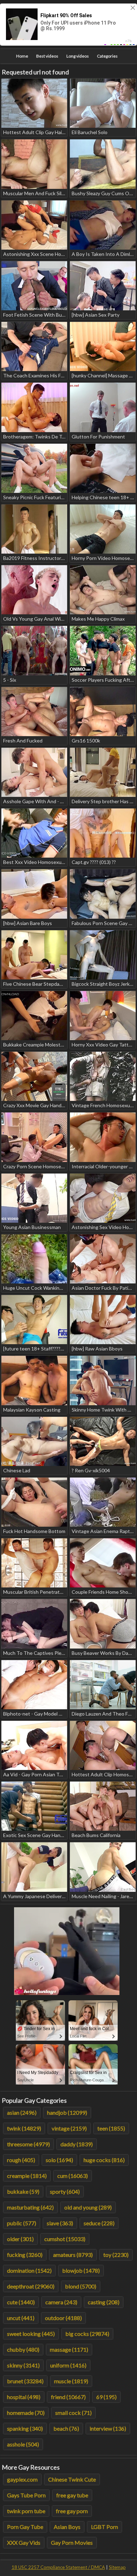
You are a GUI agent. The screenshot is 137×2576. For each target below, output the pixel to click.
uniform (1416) (68, 2365)
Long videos (78, 56)
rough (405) (21, 2160)
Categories (107, 56)
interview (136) (108, 2428)
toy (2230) (116, 2255)
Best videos (47, 56)
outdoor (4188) (63, 2318)
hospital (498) (24, 2397)
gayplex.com (22, 2479)
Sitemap (117, 2567)
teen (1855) (111, 2128)
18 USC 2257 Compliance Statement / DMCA (58, 2567)
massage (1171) (69, 2349)
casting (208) (104, 2302)
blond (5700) (81, 2286)
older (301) (20, 2239)
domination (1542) (29, 2270)
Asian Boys (67, 2527)
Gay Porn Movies (72, 2542)
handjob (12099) (67, 2112)
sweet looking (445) (31, 2334)
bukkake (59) (23, 2191)
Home (22, 56)
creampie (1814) (27, 2176)
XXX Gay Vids (24, 2542)
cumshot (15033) (65, 2239)
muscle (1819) (71, 2381)
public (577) (22, 2223)
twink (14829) (24, 2128)
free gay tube (72, 2495)
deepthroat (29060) (31, 2286)
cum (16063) (73, 2176)
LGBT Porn (105, 2527)
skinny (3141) (23, 2365)
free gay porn (72, 2511)
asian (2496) (22, 2112)
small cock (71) (73, 2413)
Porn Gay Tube (25, 2527)
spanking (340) (25, 2428)
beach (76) (66, 2428)
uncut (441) (21, 2318)
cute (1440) (21, 2302)
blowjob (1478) (81, 2270)
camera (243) (61, 2302)
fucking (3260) (25, 2255)
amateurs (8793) (73, 2255)
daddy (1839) (77, 2144)
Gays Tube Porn (26, 2495)
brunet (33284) (25, 2381)
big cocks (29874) (87, 2334)
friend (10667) (68, 2397)
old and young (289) (88, 2207)
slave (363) (60, 2223)
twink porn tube (26, 2511)
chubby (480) (23, 2349)
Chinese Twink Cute (72, 2479)
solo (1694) (59, 2160)
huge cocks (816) (104, 2160)
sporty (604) (65, 2191)
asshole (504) (23, 2444)
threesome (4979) (28, 2144)
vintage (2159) (69, 2128)
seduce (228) (99, 2223)
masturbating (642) (30, 2207)
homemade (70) (26, 2413)
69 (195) (106, 2397)
